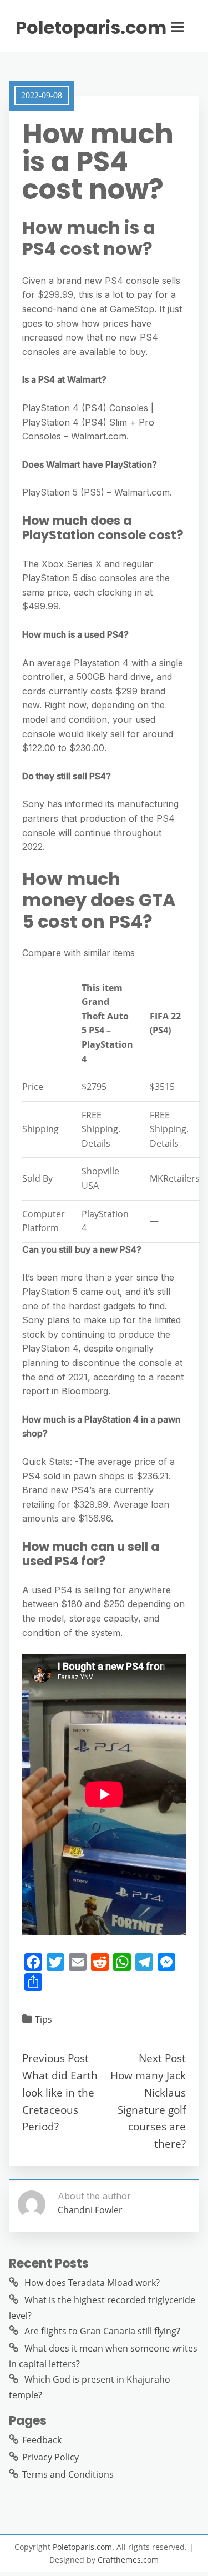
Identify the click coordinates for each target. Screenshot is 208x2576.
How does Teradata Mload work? (92, 2283)
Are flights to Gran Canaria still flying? (102, 2331)
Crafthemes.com (128, 2560)
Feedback (42, 2440)
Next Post (162, 2058)
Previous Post (55, 2058)
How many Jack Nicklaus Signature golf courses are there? (148, 2109)
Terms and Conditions (68, 2474)
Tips (44, 2019)
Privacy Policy (50, 2457)
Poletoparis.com (91, 28)
